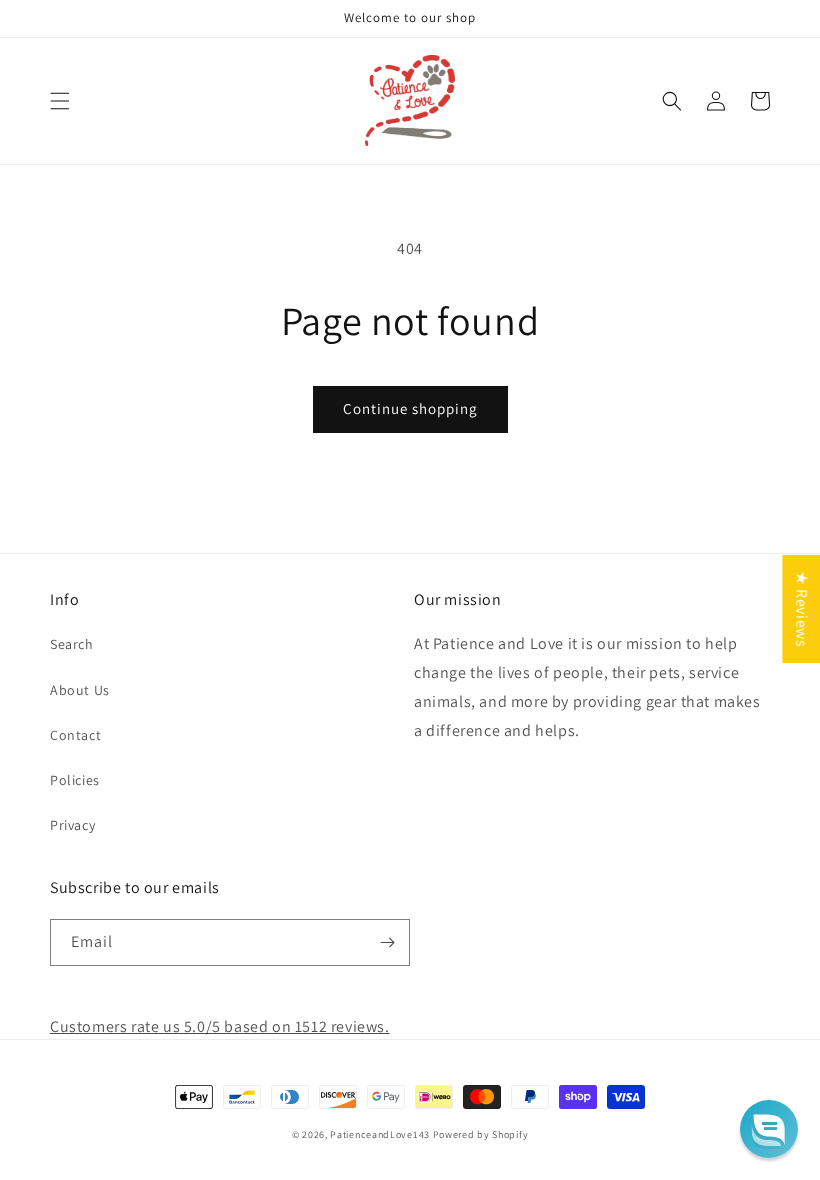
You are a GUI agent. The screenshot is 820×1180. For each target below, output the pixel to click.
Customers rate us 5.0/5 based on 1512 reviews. (220, 1026)
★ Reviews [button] (801, 609)
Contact (75, 735)
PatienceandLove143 (380, 1134)
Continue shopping (410, 408)
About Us (80, 690)
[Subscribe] (387, 942)
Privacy (72, 825)
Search (72, 644)
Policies (75, 780)
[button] (60, 101)
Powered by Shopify (481, 1134)
